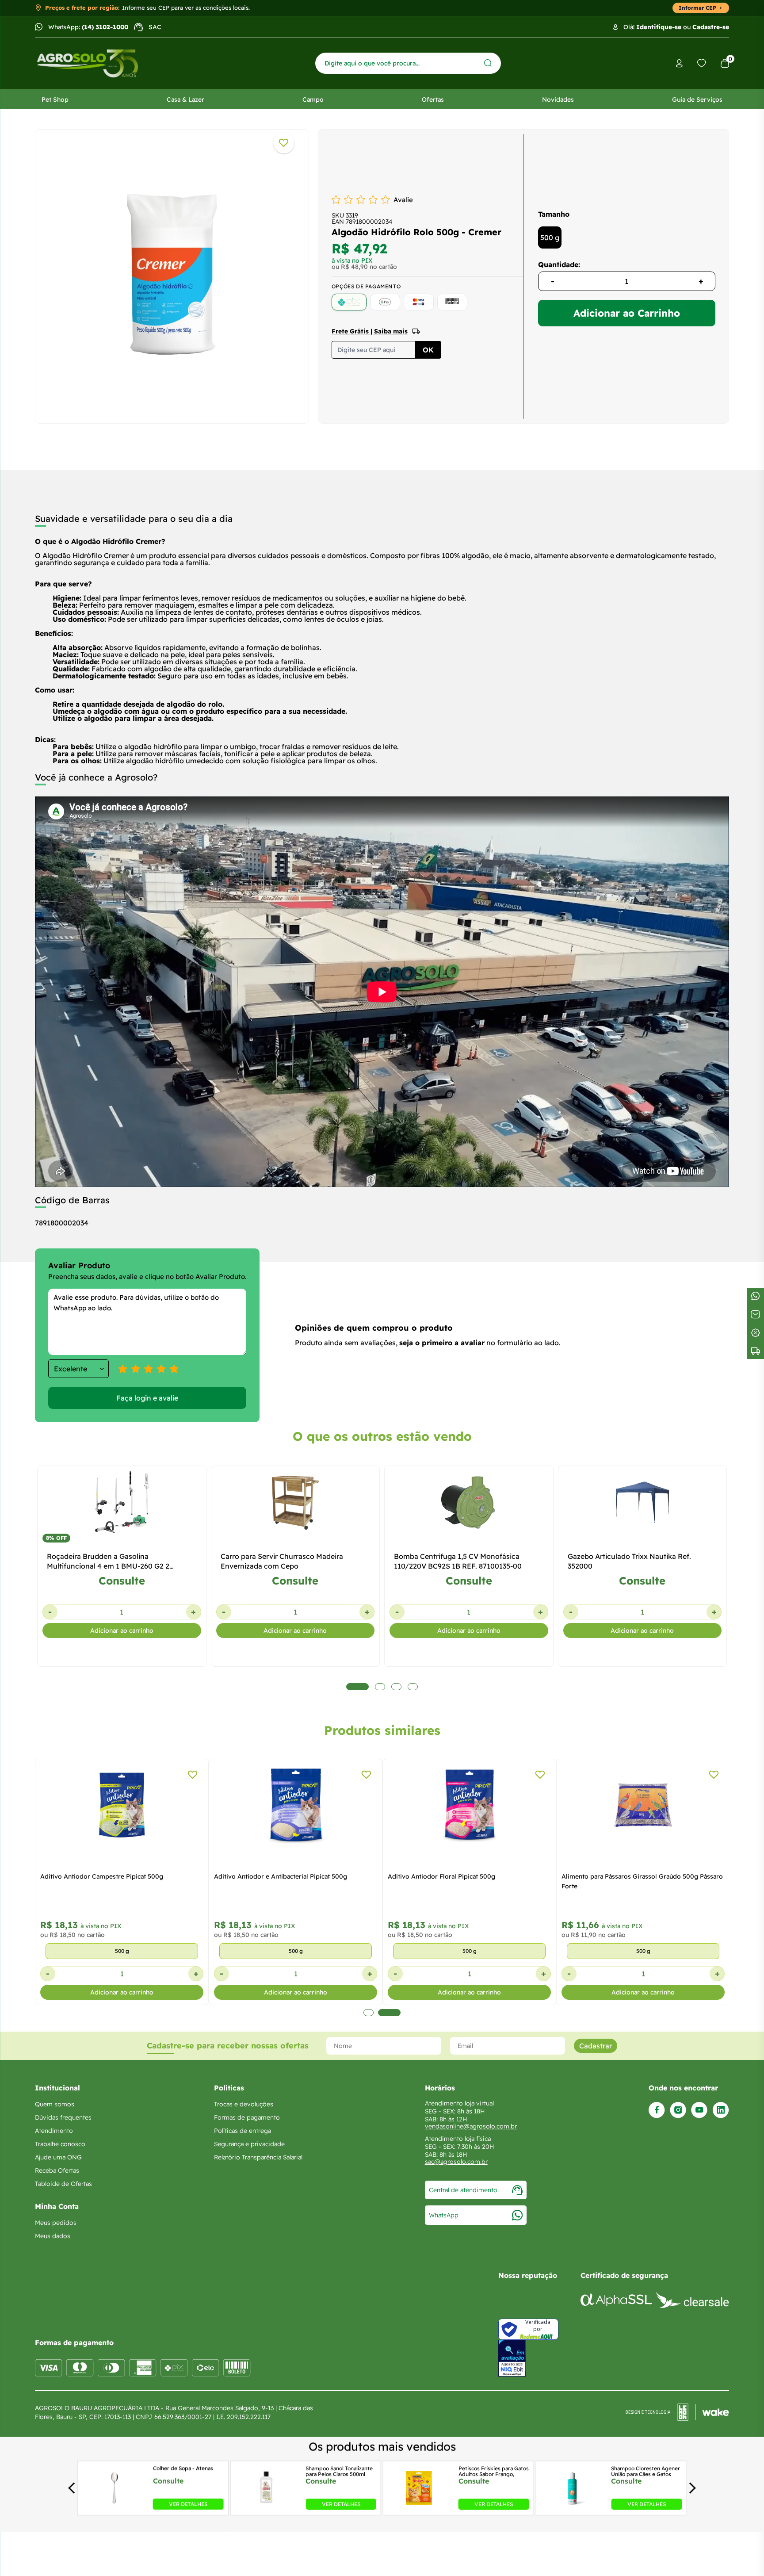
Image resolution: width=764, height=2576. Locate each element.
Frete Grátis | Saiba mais (370, 331)
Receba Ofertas (57, 2170)
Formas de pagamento (247, 2117)
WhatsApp (444, 2215)
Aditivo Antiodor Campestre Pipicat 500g (102, 1876)
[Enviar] (488, 63)
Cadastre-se (711, 27)
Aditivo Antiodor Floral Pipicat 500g (441, 1876)
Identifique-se (659, 27)
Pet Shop (55, 100)
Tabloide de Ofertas (63, 2184)
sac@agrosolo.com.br (456, 2162)
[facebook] (657, 2110)
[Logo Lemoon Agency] (677, 2412)
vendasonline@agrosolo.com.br (471, 2126)
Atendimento (54, 2131)
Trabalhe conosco (60, 2144)
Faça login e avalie (147, 1398)
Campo (313, 100)
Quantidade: (559, 264)
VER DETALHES (188, 2504)
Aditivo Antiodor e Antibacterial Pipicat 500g (281, 1876)
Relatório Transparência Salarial (258, 2157)
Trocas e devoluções (244, 2104)
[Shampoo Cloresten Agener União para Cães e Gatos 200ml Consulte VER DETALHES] (573, 2507)
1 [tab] (369, 2013)
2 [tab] (389, 2013)
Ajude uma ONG (58, 2157)
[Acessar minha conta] (679, 63)
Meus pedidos (56, 2223)
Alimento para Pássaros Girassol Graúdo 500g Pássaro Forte (642, 1881)
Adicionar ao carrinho (122, 1631)
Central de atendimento (463, 2190)
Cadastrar (596, 2046)
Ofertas (433, 100)
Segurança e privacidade (249, 2144)
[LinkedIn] (721, 2110)
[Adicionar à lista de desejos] (284, 143)
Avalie (403, 200)
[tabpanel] (172, 274)
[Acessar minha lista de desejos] (702, 63)
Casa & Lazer (185, 100)
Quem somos (55, 2104)
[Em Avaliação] (512, 2358)
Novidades (558, 100)
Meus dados (53, 2236)
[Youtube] (699, 2110)
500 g (550, 237)
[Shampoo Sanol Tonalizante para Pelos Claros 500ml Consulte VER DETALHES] (267, 2507)
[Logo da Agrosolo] (88, 63)
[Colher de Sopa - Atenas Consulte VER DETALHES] (114, 2507)
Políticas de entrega (243, 2131)
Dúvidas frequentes (63, 2117)
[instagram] (678, 2110)
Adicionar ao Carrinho (627, 313)
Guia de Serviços (697, 100)
